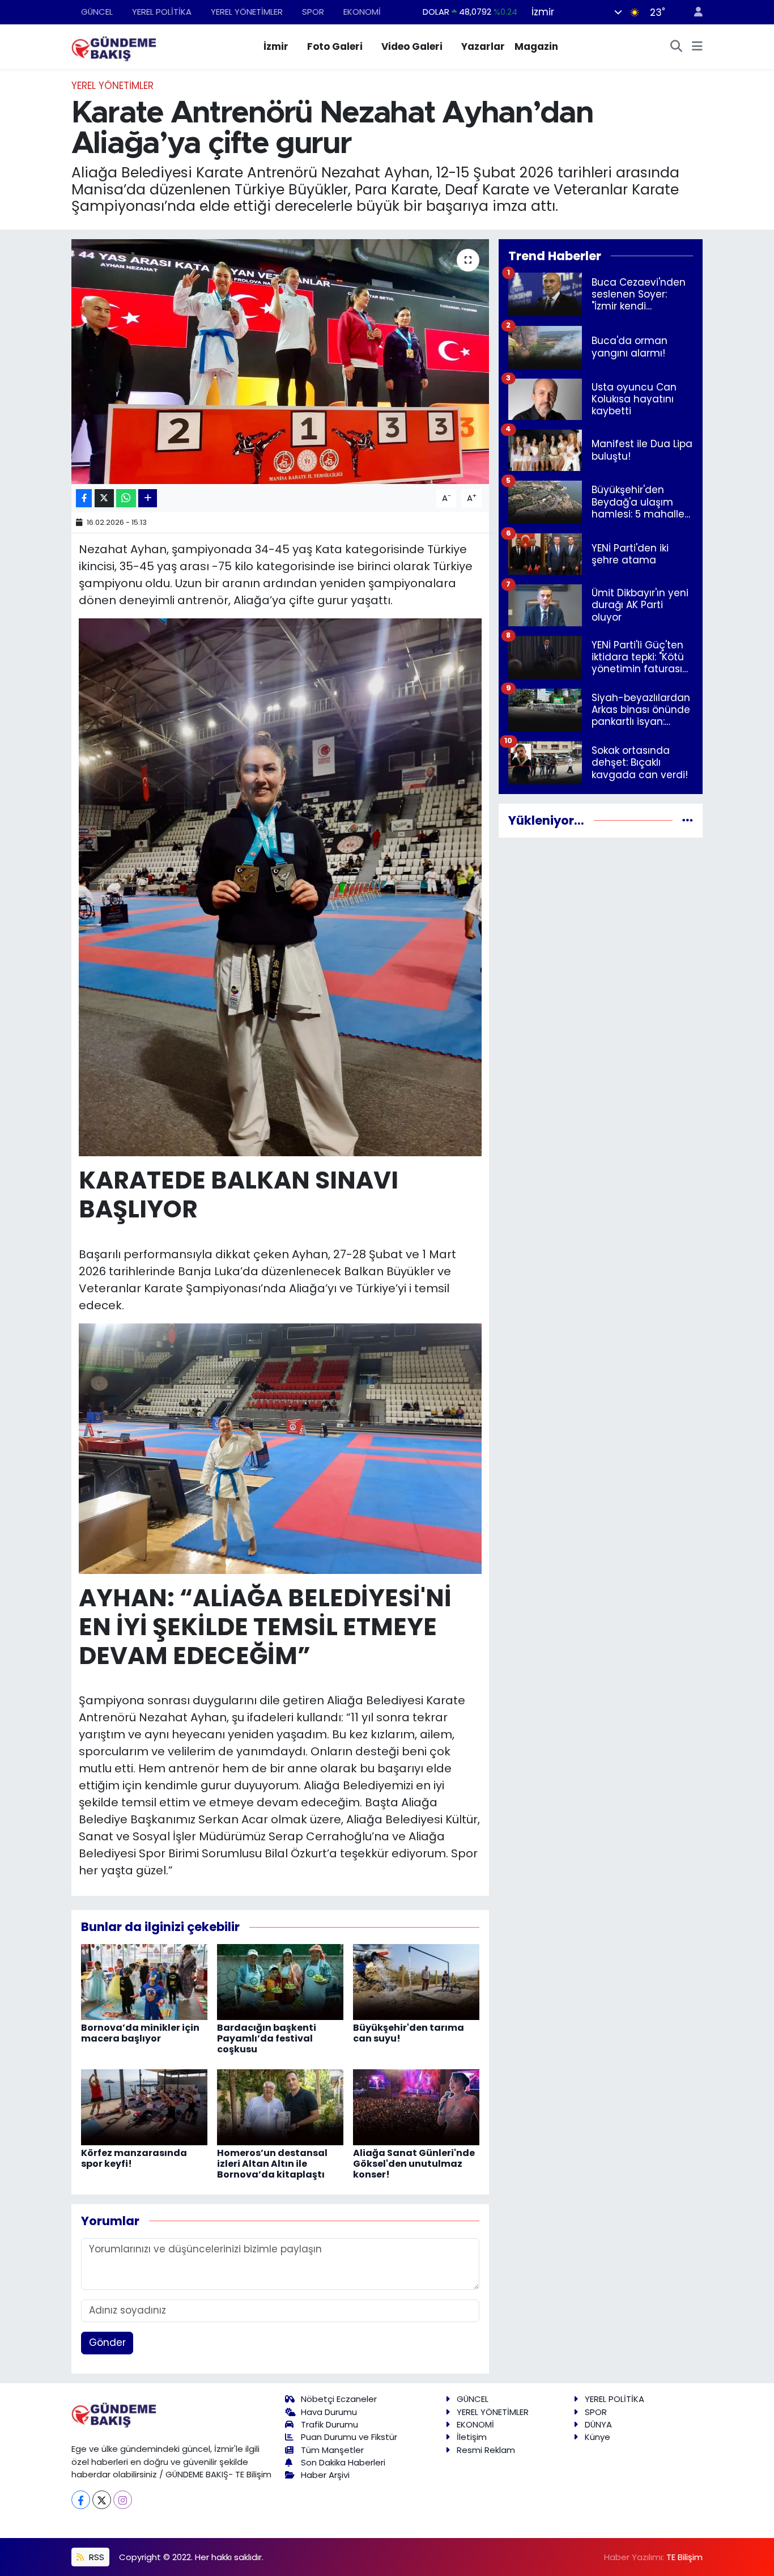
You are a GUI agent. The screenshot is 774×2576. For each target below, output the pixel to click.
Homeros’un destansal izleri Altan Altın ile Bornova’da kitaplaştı (272, 2164)
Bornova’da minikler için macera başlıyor (140, 2033)
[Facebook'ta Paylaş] (84, 498)
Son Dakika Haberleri (343, 2462)
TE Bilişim (684, 2557)
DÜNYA (598, 2424)
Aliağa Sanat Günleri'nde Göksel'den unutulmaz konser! (414, 2164)
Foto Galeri (335, 46)
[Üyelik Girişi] (694, 12)
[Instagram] (123, 2500)
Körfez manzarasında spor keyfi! (134, 2158)
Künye (597, 2437)
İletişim (472, 2437)
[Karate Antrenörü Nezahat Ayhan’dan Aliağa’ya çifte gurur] (280, 362)
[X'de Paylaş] (104, 498)
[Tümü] (688, 820)
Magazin (536, 46)
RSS (95, 2557)
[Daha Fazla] (148, 498)
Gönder (107, 2342)
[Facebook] (81, 2500)
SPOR (313, 12)
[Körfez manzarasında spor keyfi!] (144, 2107)
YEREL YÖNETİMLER (247, 12)
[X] (102, 2500)
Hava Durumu (329, 2412)
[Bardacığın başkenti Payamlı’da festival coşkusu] (280, 1981)
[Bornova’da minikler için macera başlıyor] (144, 1981)
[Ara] (677, 47)
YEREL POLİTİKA (162, 12)
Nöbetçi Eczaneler (339, 2399)
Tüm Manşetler (332, 2450)
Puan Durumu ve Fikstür (349, 2437)
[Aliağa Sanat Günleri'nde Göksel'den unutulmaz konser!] (416, 2107)
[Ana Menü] (697, 47)
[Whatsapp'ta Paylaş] (126, 498)
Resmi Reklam (486, 2450)
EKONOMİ (362, 12)
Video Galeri (412, 46)
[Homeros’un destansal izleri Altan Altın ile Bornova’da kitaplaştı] (280, 2107)
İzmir (276, 46)
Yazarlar (483, 46)
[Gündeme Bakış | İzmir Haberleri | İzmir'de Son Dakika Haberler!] (114, 46)
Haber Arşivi (325, 2475)
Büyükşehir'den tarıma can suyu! (409, 2033)
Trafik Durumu (329, 2424)
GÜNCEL (97, 12)
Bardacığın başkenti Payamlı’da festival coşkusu (267, 2038)
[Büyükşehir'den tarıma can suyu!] (416, 1981)
